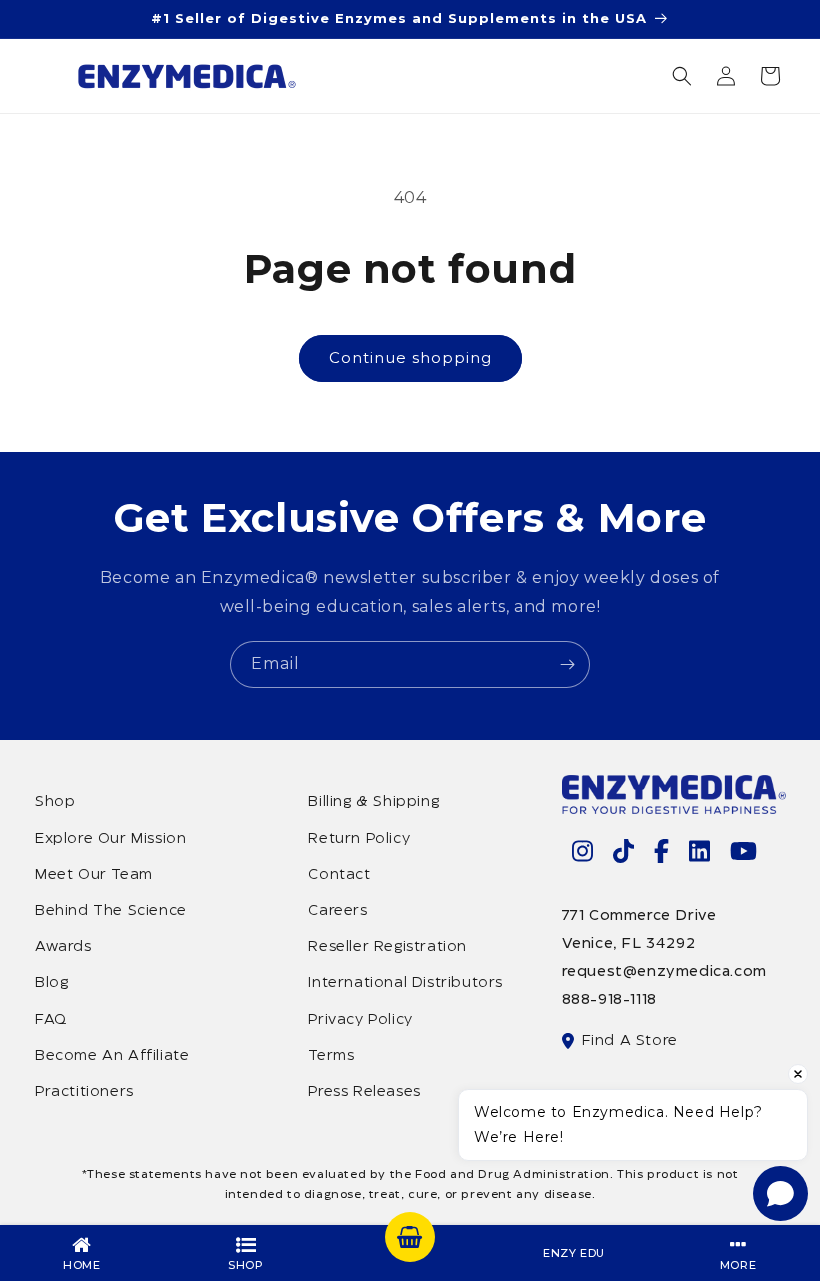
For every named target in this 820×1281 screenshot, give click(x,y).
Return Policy (359, 839)
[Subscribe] (567, 664)
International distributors (405, 983)
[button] (682, 76)
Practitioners (84, 1092)
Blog (51, 983)
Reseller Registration (387, 947)
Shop (55, 802)
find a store (630, 1041)
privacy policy (360, 1020)
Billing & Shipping (373, 802)
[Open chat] (780, 1193)
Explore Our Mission (110, 839)
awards (63, 947)
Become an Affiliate (112, 1056)
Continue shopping (410, 357)
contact (339, 875)
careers (337, 911)
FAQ (51, 1020)
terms (331, 1056)
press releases (364, 1092)
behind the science (111, 911)
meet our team (94, 875)
